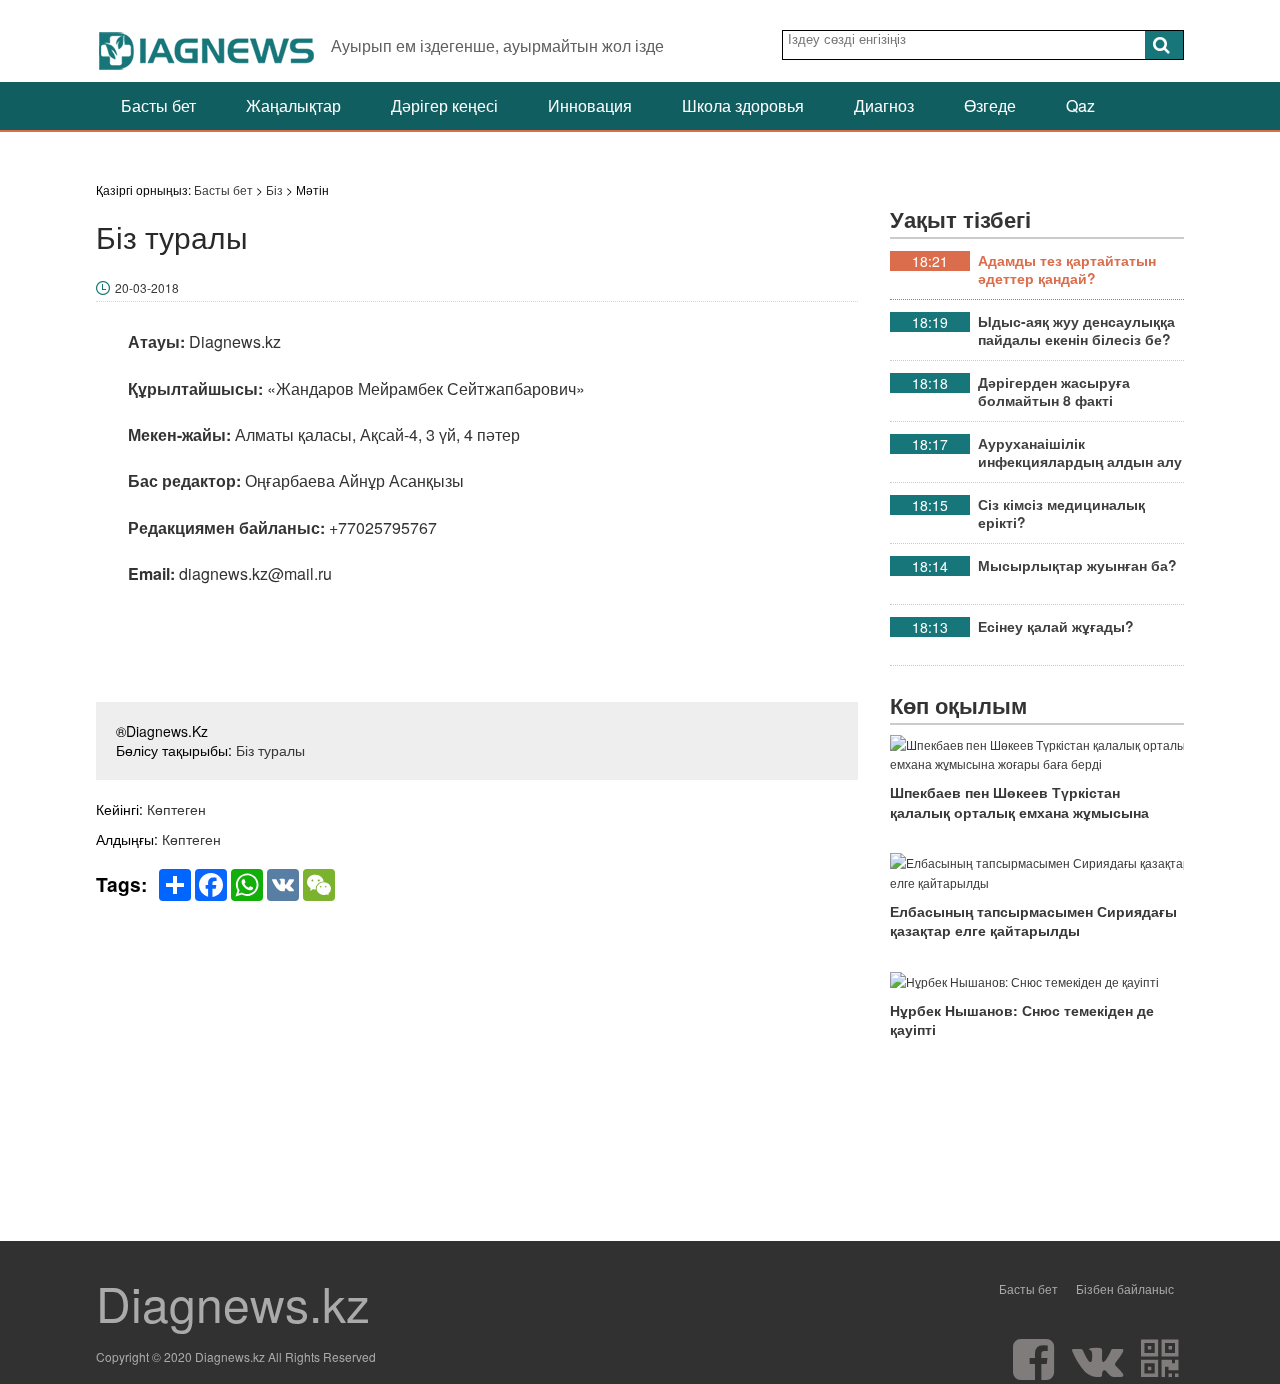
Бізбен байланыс (1125, 1288)
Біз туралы (270, 750)
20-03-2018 (147, 287)
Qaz (1080, 105)
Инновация (590, 105)
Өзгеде (990, 105)
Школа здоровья (743, 105)
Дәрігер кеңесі (444, 105)
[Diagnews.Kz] (207, 41)
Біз (274, 189)
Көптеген (176, 809)
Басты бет (158, 105)
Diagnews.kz (233, 1303)
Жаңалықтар (293, 105)
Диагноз (884, 105)
